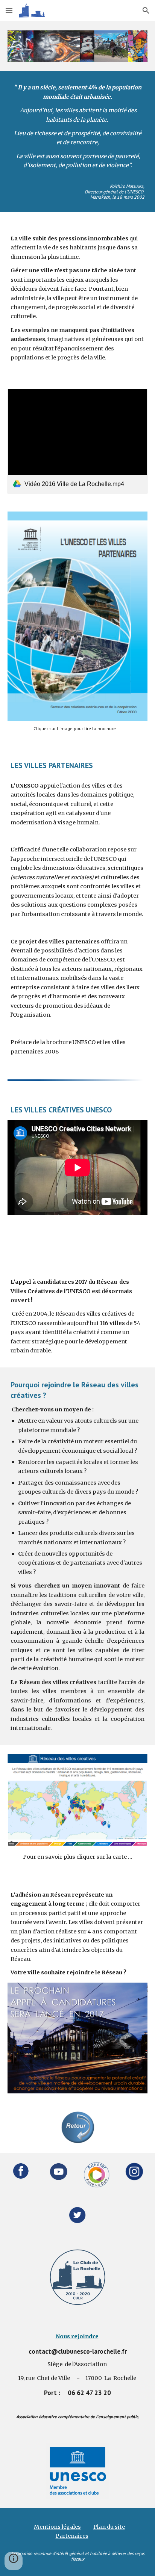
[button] (9, 10)
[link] (77, 441)
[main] (77, 141)
